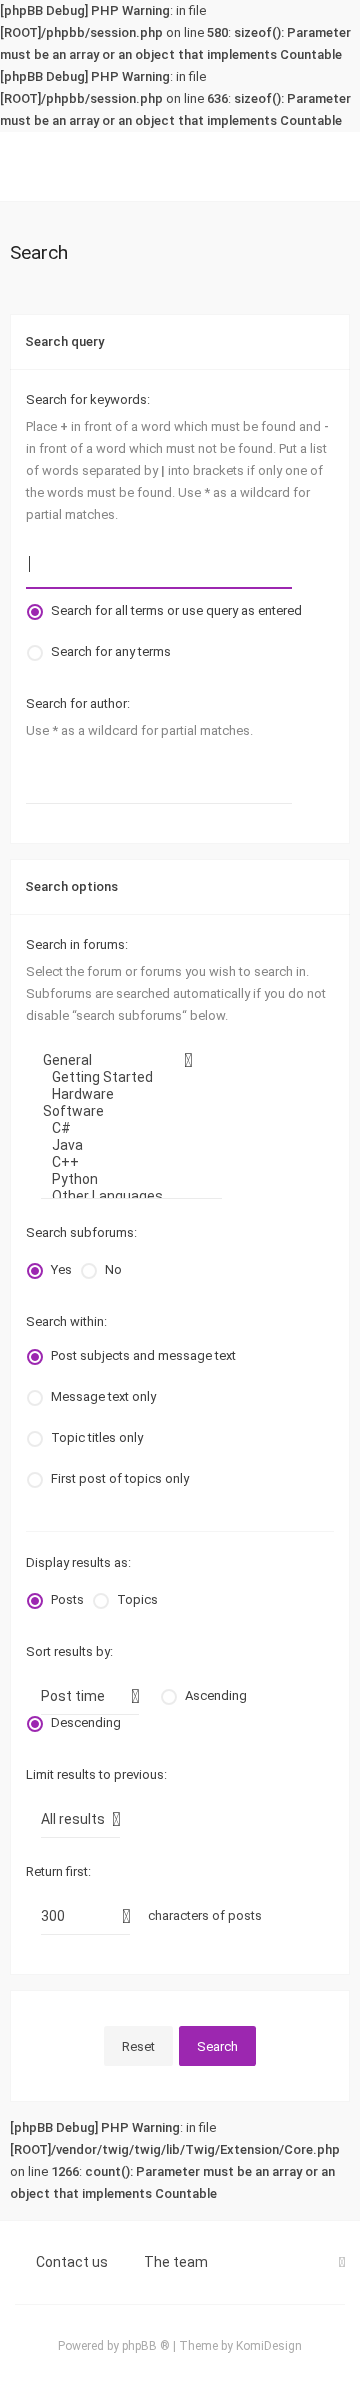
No (113, 1269)
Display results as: (78, 1562)
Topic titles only (97, 1437)
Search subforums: (81, 1232)
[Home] (180, 167)
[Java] (124, 1145)
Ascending (216, 1695)
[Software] (124, 1111)
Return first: (58, 1871)
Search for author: (78, 703)
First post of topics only (120, 1478)
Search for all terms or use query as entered (176, 610)
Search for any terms (111, 651)
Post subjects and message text (143, 1355)
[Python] (124, 1179)
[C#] (124, 1128)
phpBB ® (146, 2346)
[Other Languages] (124, 1196)
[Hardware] (124, 1094)
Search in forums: (77, 944)
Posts (67, 1599)
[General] (124, 1060)
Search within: (66, 1321)
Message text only (103, 1396)
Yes (61, 1269)
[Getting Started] (124, 1077)
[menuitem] (61, 2262)
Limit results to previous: (96, 1774)
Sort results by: (69, 1651)
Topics (137, 1599)
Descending (86, 1722)
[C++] (124, 1162)
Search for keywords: (88, 399)
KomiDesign (269, 2346)
